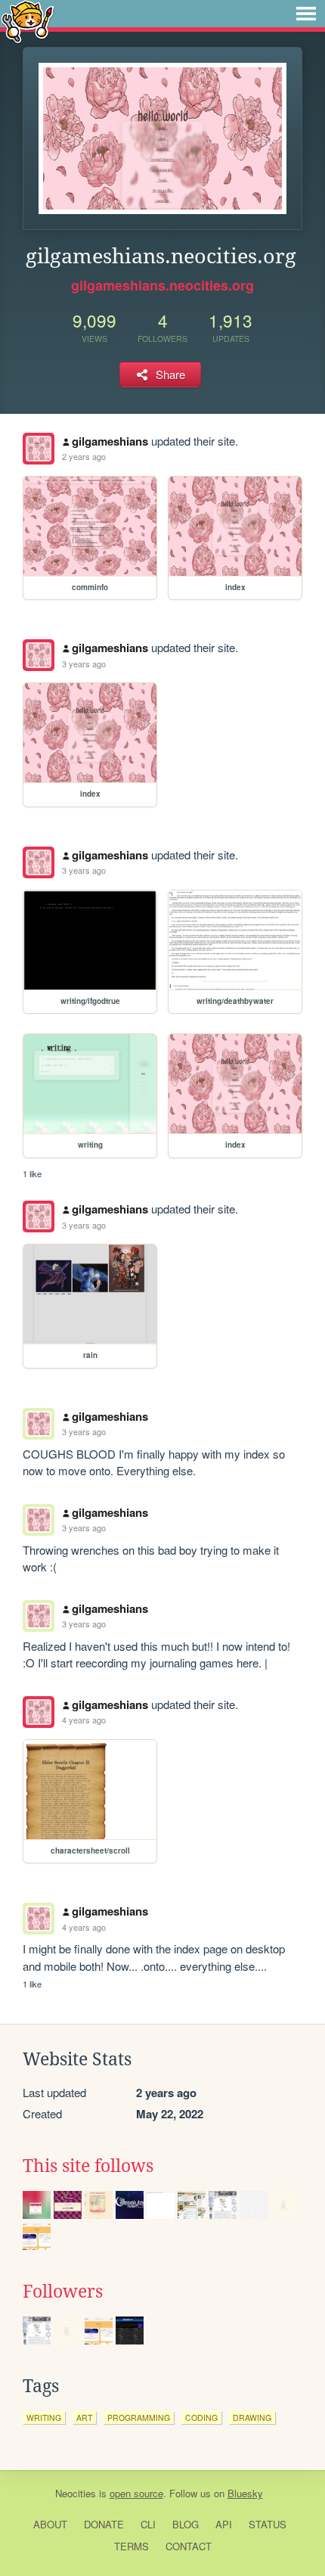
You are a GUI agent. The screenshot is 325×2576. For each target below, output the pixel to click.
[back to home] (28, 21)
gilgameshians (110, 441)
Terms (132, 2546)
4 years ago (84, 1720)
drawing (252, 2418)
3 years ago (84, 663)
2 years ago (84, 456)
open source (136, 2493)
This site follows (88, 2166)
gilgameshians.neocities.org (162, 285)
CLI (148, 2524)
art (84, 2418)
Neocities (76, 2493)
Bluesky (245, 2493)
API (224, 2524)
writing (44, 2418)
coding (201, 2418)
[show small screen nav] (306, 14)
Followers (63, 2292)
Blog (186, 2524)
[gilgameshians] (39, 449)
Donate (104, 2524)
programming (139, 2418)
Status (268, 2524)
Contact (189, 2546)
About (50, 2524)
